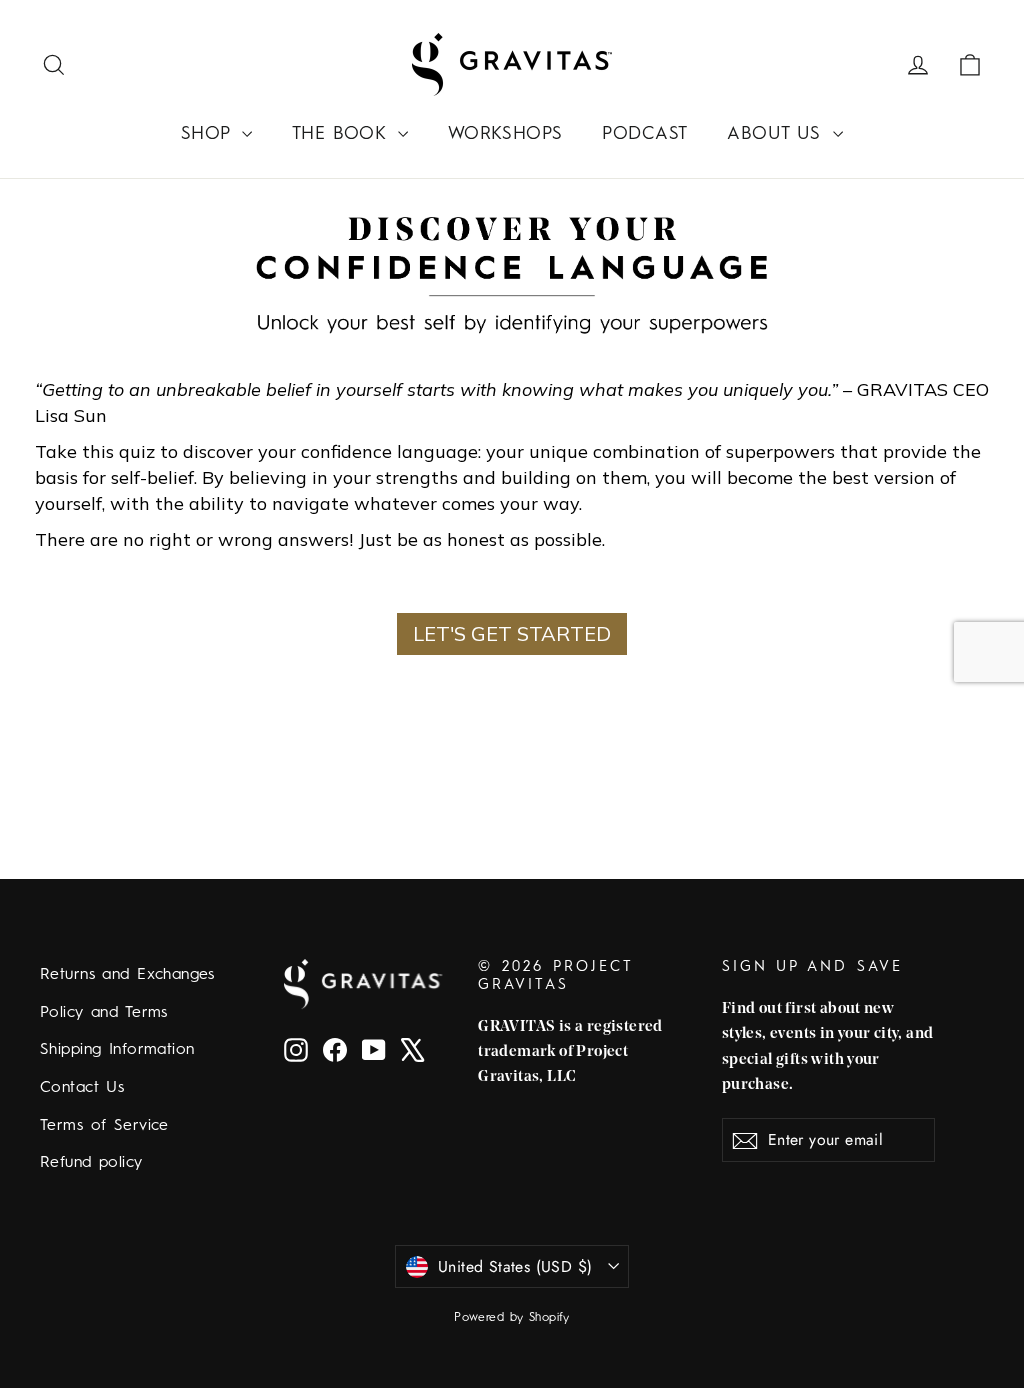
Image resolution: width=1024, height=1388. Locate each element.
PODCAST (644, 134)
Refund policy (91, 1163)
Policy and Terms (104, 1013)
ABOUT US (777, 134)
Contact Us (82, 1088)
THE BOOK (342, 134)
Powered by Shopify (512, 1318)
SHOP (209, 134)
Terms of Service (104, 1126)
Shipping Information (117, 1050)
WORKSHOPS (505, 134)
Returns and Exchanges (127, 975)
